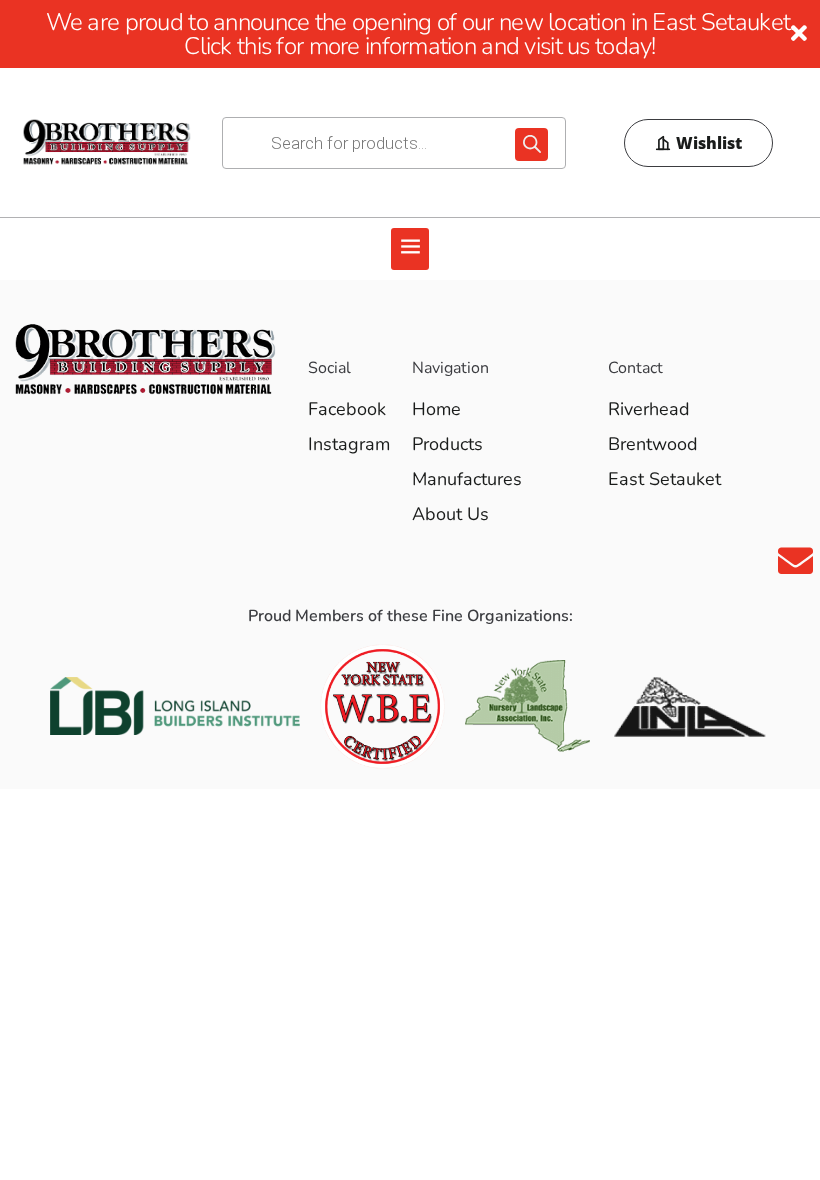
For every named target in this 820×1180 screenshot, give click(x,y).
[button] (410, 249)
